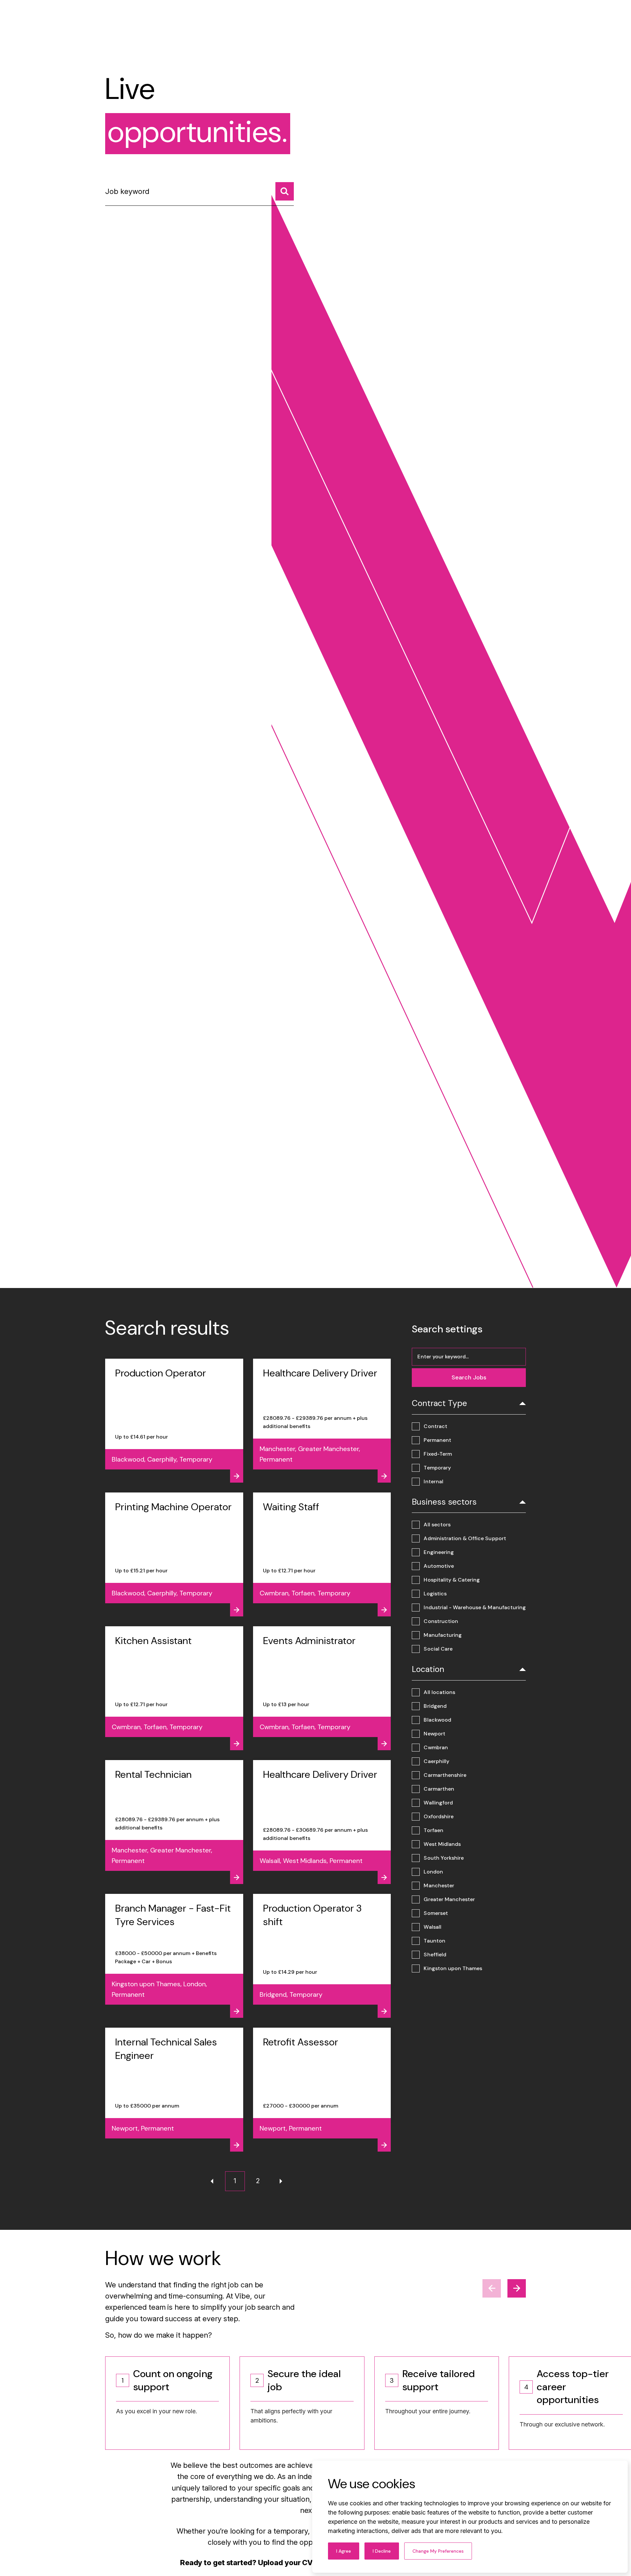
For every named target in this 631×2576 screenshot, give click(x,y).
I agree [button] (344, 2551)
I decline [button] (382, 2551)
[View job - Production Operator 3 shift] (322, 1956)
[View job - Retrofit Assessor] (322, 2090)
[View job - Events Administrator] (322, 1688)
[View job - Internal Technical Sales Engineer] (174, 2090)
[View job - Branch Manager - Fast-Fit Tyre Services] (174, 1956)
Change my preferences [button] (438, 2551)
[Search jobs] (285, 191)
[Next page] (281, 2181)
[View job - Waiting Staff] (322, 1554)
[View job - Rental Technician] (174, 1822)
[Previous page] (212, 2181)
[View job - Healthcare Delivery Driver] (322, 1421)
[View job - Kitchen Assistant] (174, 1688)
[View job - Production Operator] (174, 1421)
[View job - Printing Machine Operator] (174, 1554)
